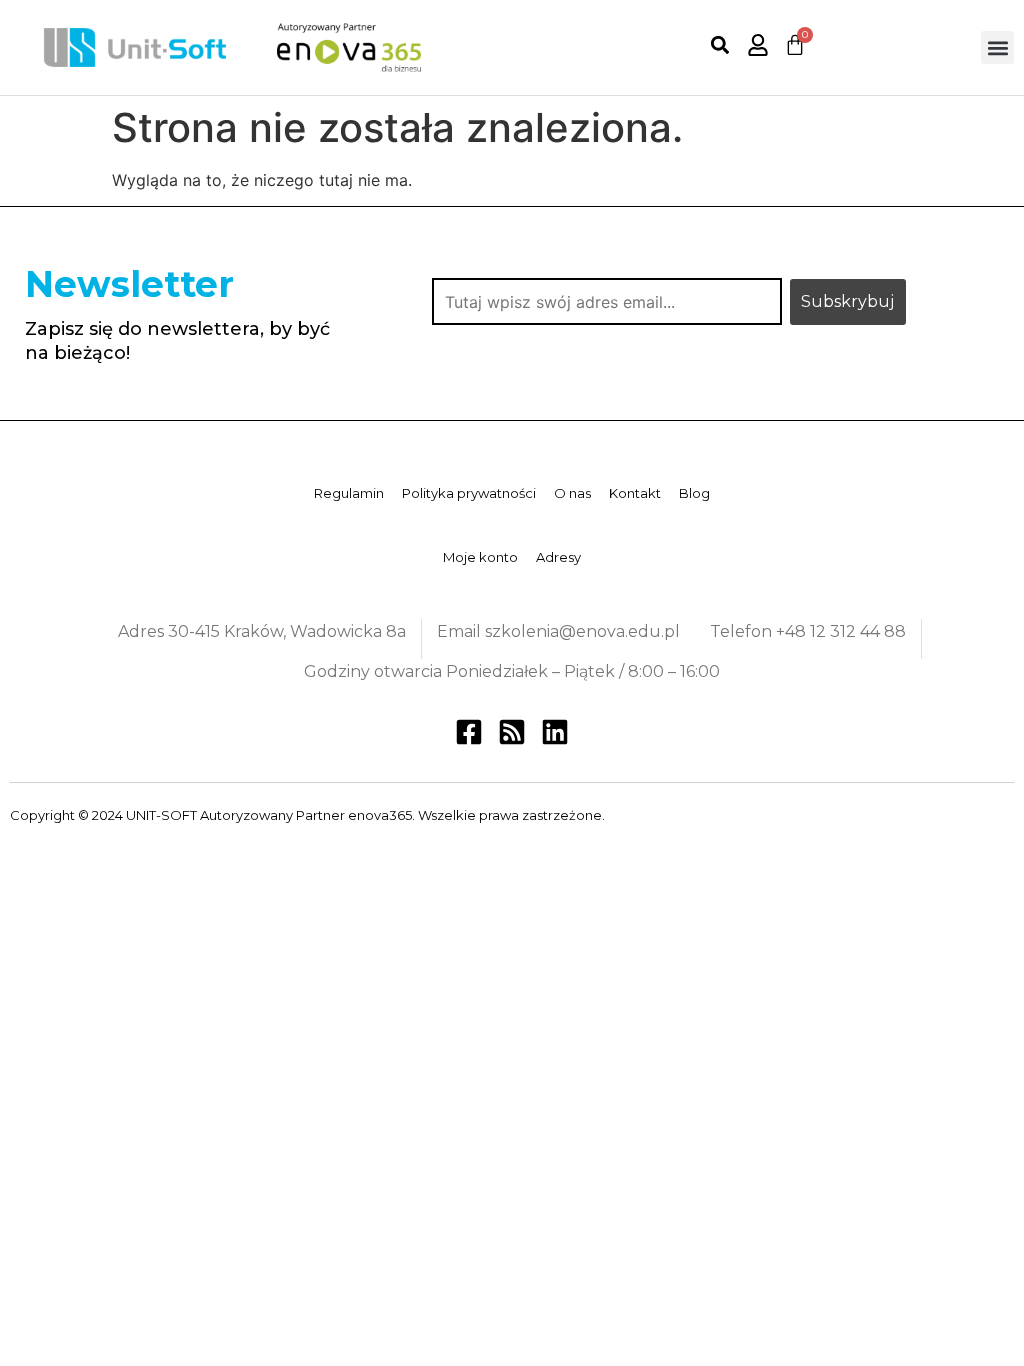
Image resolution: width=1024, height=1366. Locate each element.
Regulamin (349, 493)
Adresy (558, 557)
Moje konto (480, 557)
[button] (720, 45)
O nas (572, 493)
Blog (694, 493)
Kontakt (635, 493)
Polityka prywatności (469, 493)
